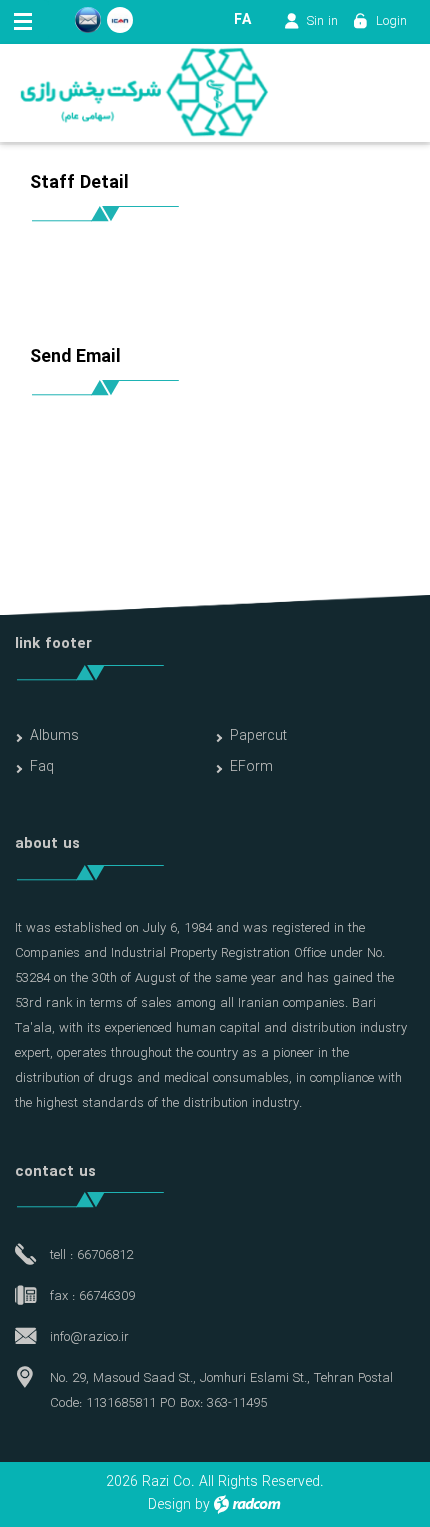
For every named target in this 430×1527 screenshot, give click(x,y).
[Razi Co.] (143, 93)
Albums (54, 736)
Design (169, 1505)
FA (242, 20)
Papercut (258, 736)
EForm (251, 767)
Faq (42, 767)
